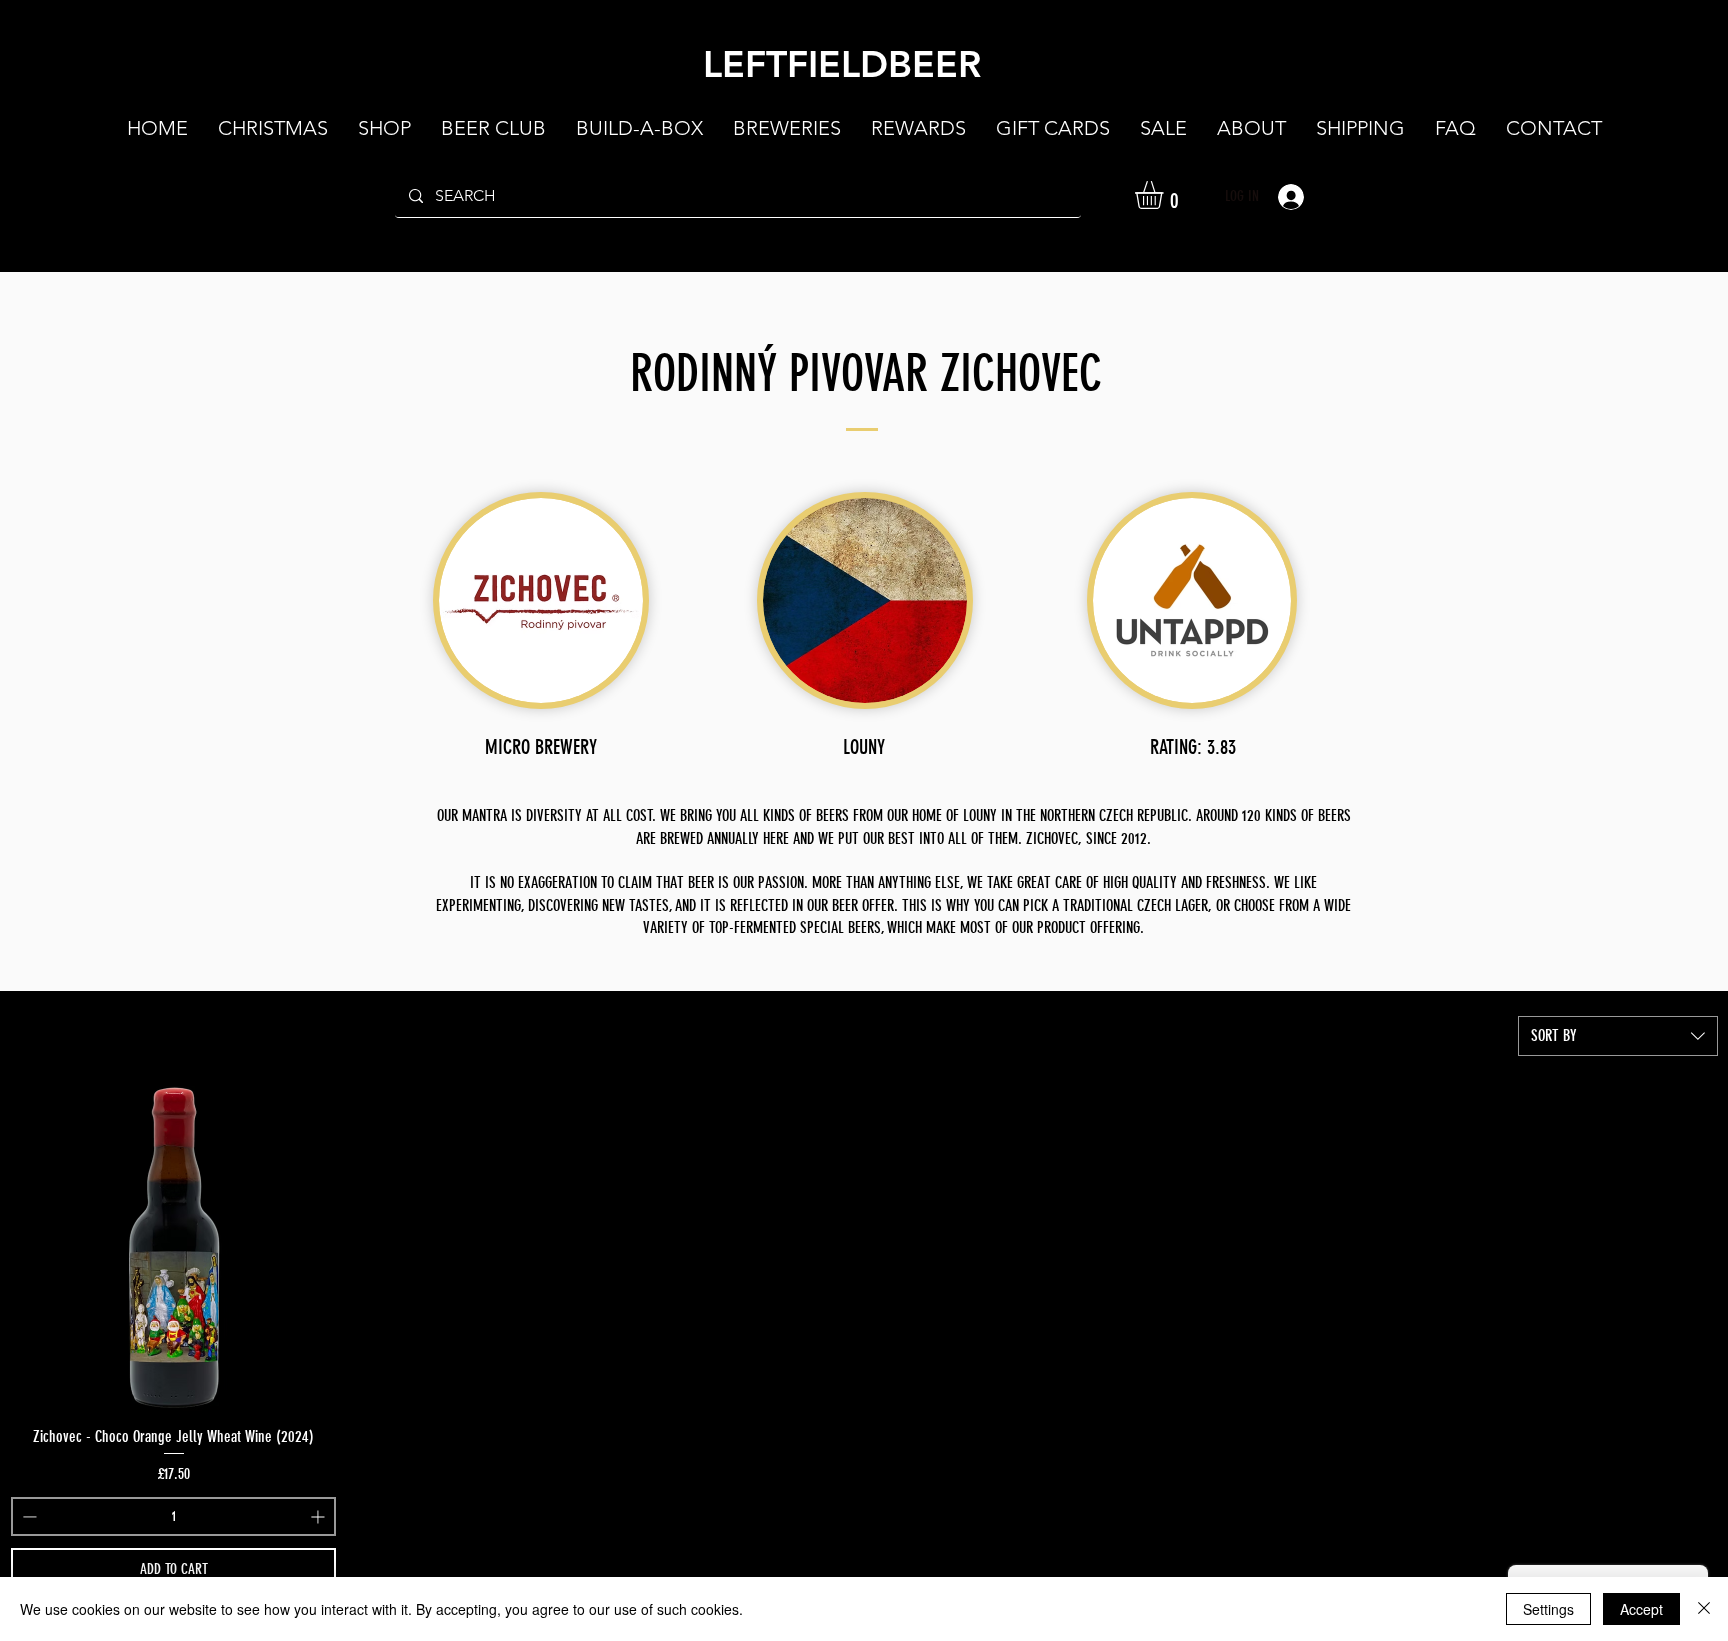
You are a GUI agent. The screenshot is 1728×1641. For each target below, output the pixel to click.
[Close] (1704, 1609)
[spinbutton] (173, 1516)
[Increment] (319, 1516)
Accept (1641, 1609)
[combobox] (1618, 1036)
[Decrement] (27, 1516)
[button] (1251, 128)
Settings (1548, 1609)
